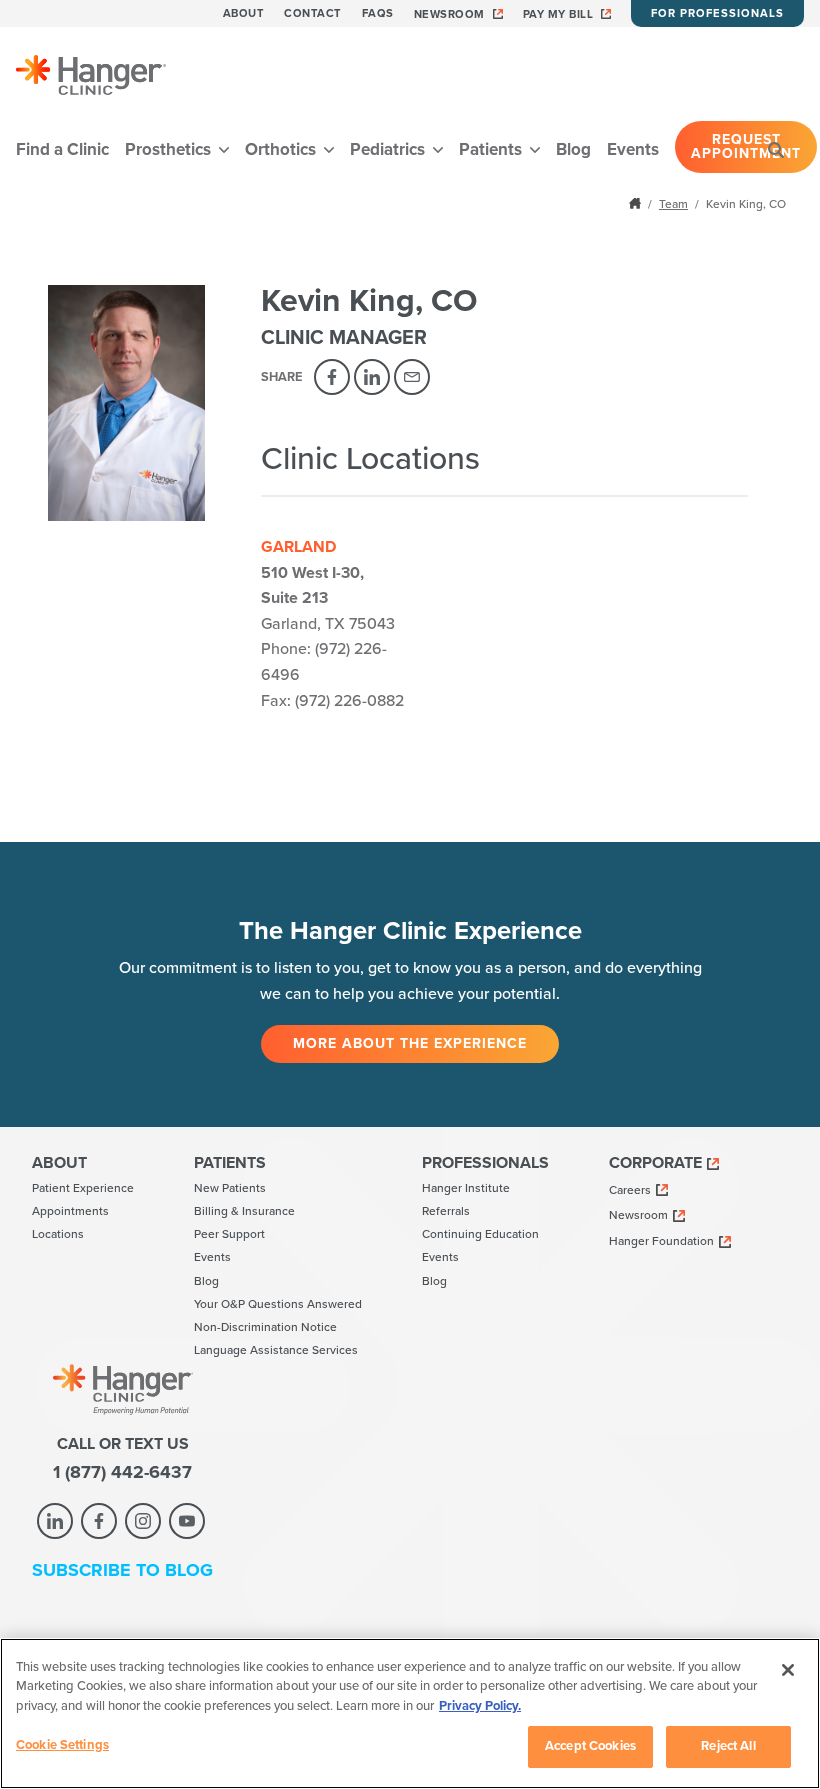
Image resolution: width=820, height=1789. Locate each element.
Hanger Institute (466, 1188)
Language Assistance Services (276, 1350)
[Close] (788, 1670)
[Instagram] (143, 1521)
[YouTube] (187, 1521)
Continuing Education (480, 1234)
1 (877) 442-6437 (122, 1472)
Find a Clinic (62, 149)
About (244, 13)
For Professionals (717, 13)
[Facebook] (332, 377)
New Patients (230, 1188)
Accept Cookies (590, 1746)
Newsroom (449, 14)
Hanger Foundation (661, 1241)
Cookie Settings (62, 1745)
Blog (573, 149)
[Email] (412, 377)
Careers (630, 1190)
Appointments (70, 1211)
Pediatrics (389, 149)
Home (637, 203)
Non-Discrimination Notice (265, 1327)
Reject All (728, 1746)
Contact (313, 13)
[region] (410, 1713)
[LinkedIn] (372, 377)
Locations (58, 1234)
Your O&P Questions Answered (278, 1304)
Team (673, 204)
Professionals (485, 1163)
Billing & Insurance (244, 1211)
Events (633, 149)
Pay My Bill (558, 14)
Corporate (655, 1163)
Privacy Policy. (480, 1706)
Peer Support (229, 1234)
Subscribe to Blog (122, 1570)
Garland (298, 547)
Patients (492, 149)
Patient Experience (83, 1188)
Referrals (446, 1211)
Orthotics (282, 149)
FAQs (378, 13)
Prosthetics (170, 149)
